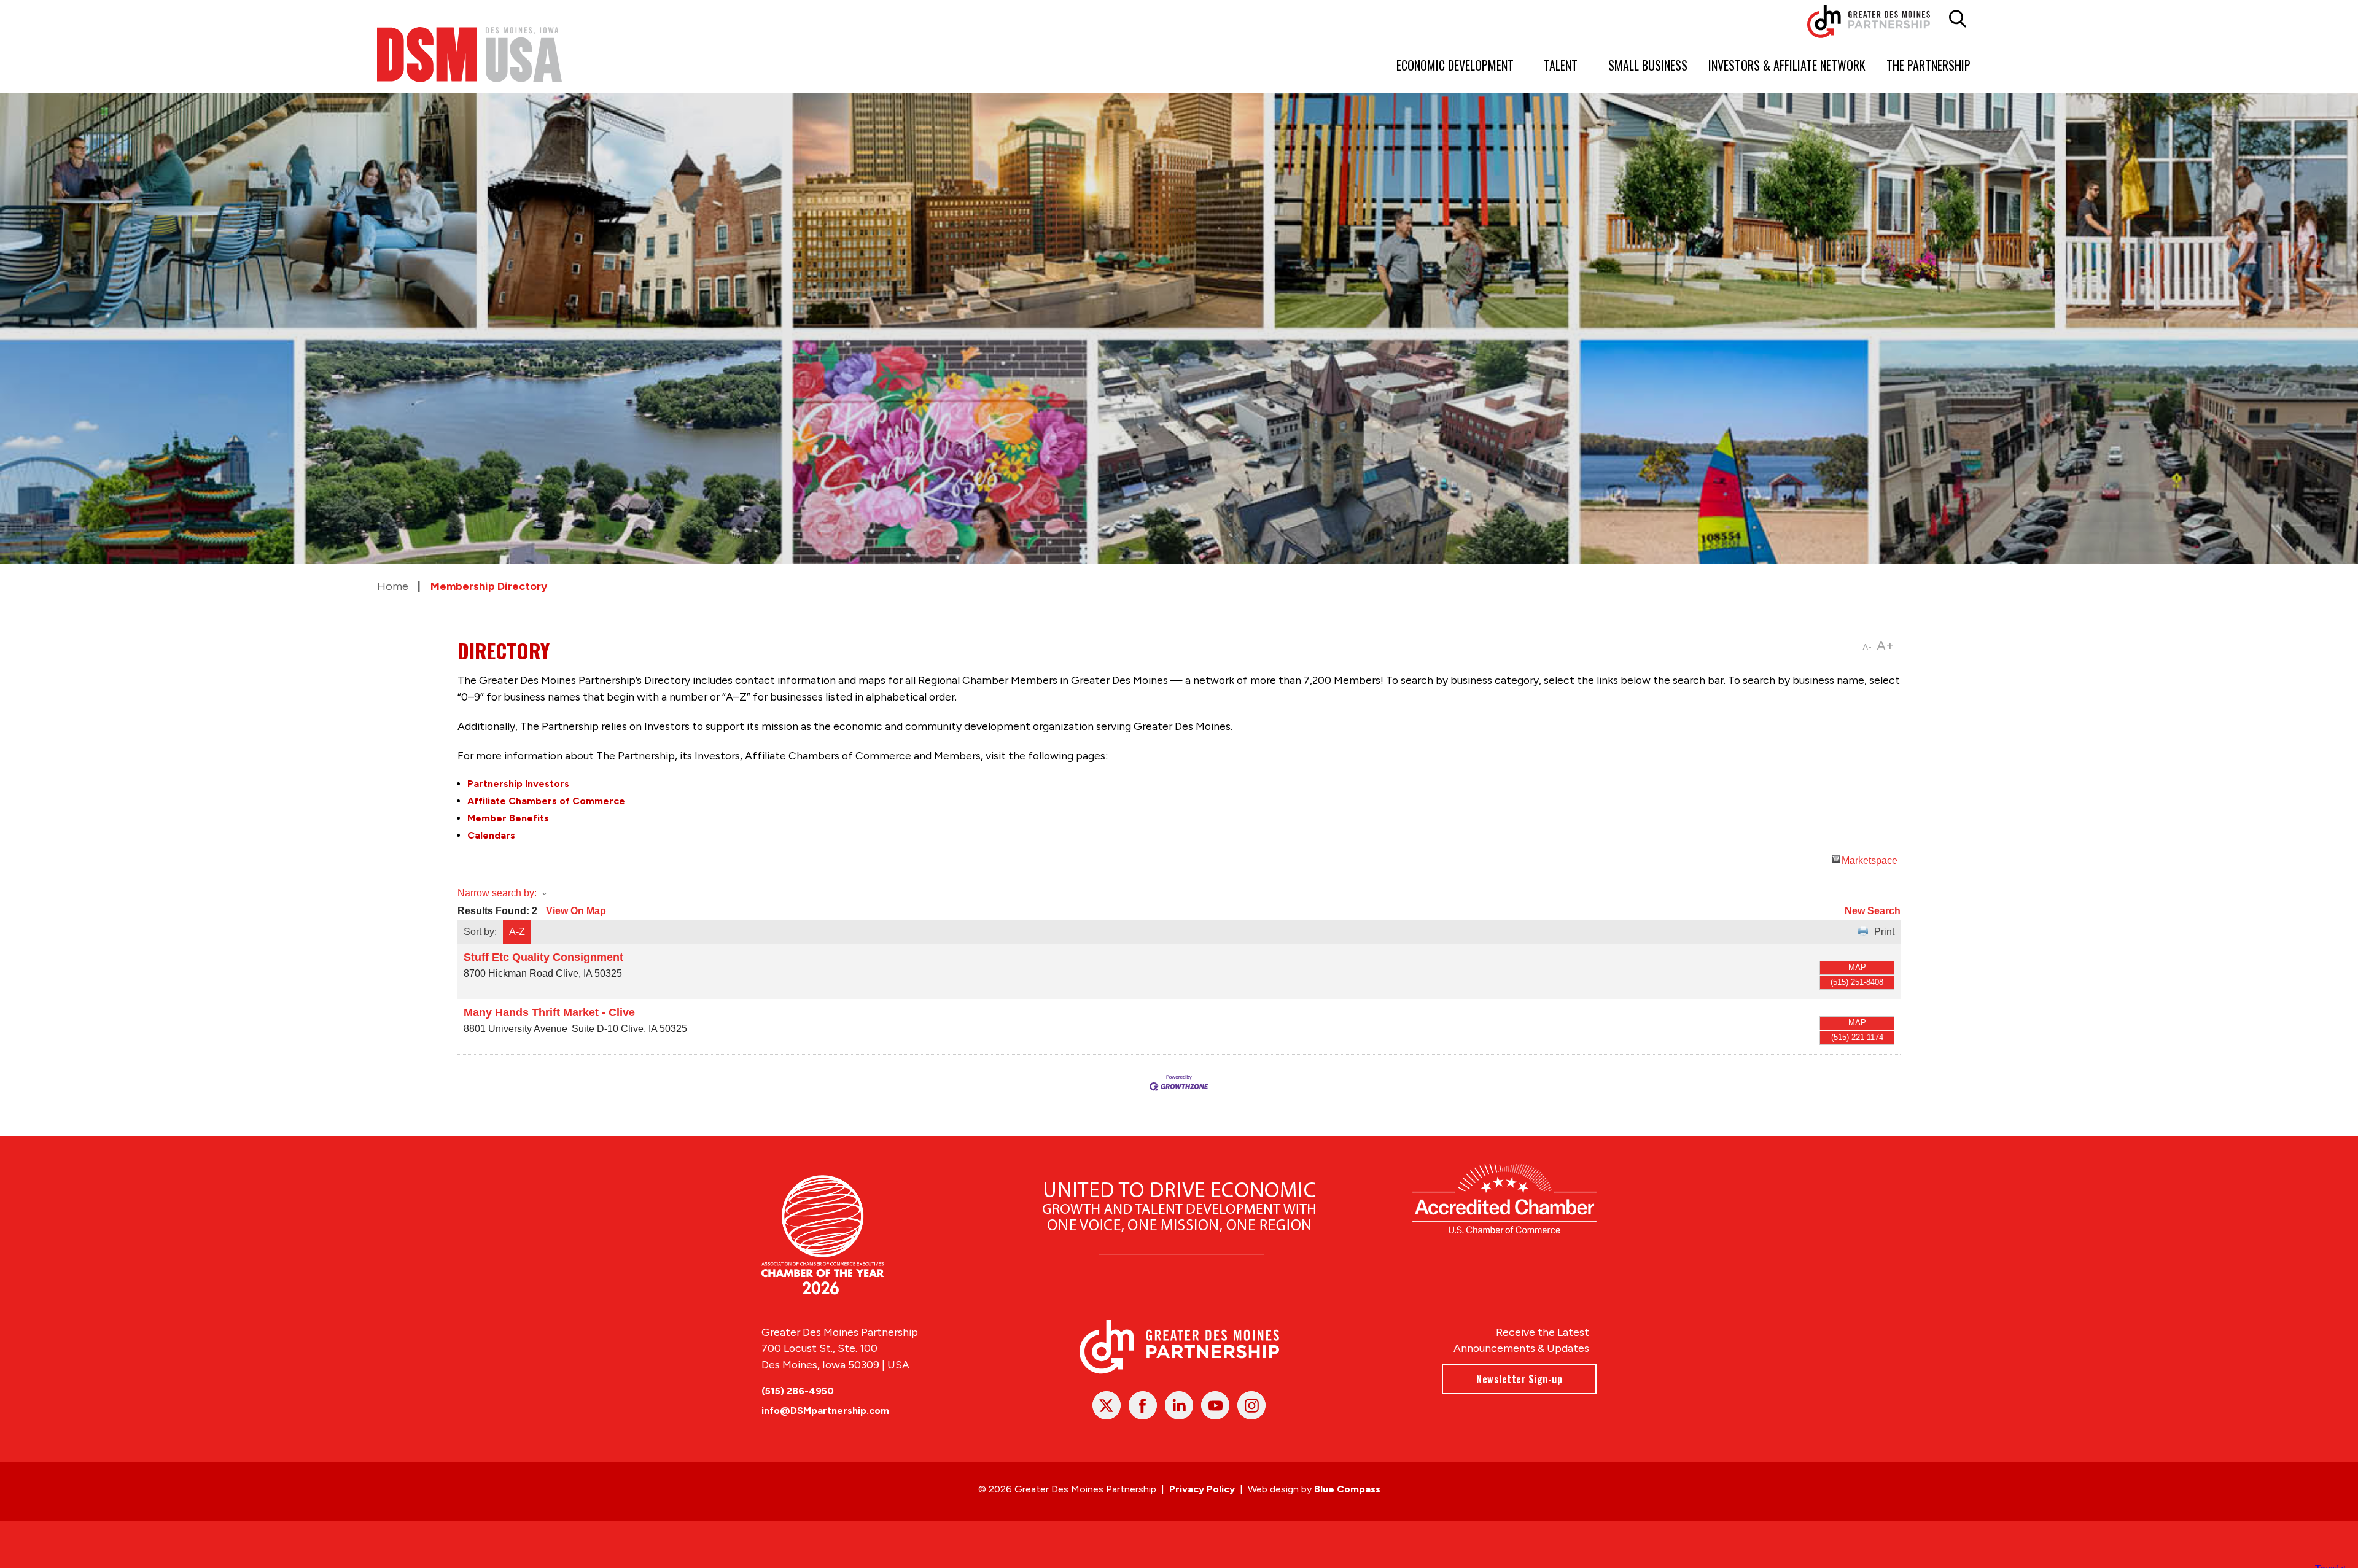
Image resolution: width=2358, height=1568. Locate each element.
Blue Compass (1347, 1489)
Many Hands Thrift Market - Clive (549, 1012)
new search (1873, 911)
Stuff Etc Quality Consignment (543, 957)
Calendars (491, 835)
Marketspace (1870, 859)
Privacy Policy (1202, 1489)
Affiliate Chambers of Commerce (546, 801)
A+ (1885, 646)
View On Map (576, 911)
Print (1884, 932)
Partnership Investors (518, 784)
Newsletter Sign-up (1519, 1379)
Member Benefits (508, 818)
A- (1867, 647)
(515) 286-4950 (798, 1391)
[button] (1958, 19)
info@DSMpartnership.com (825, 1411)
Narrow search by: (497, 893)
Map (1857, 967)
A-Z (517, 932)
